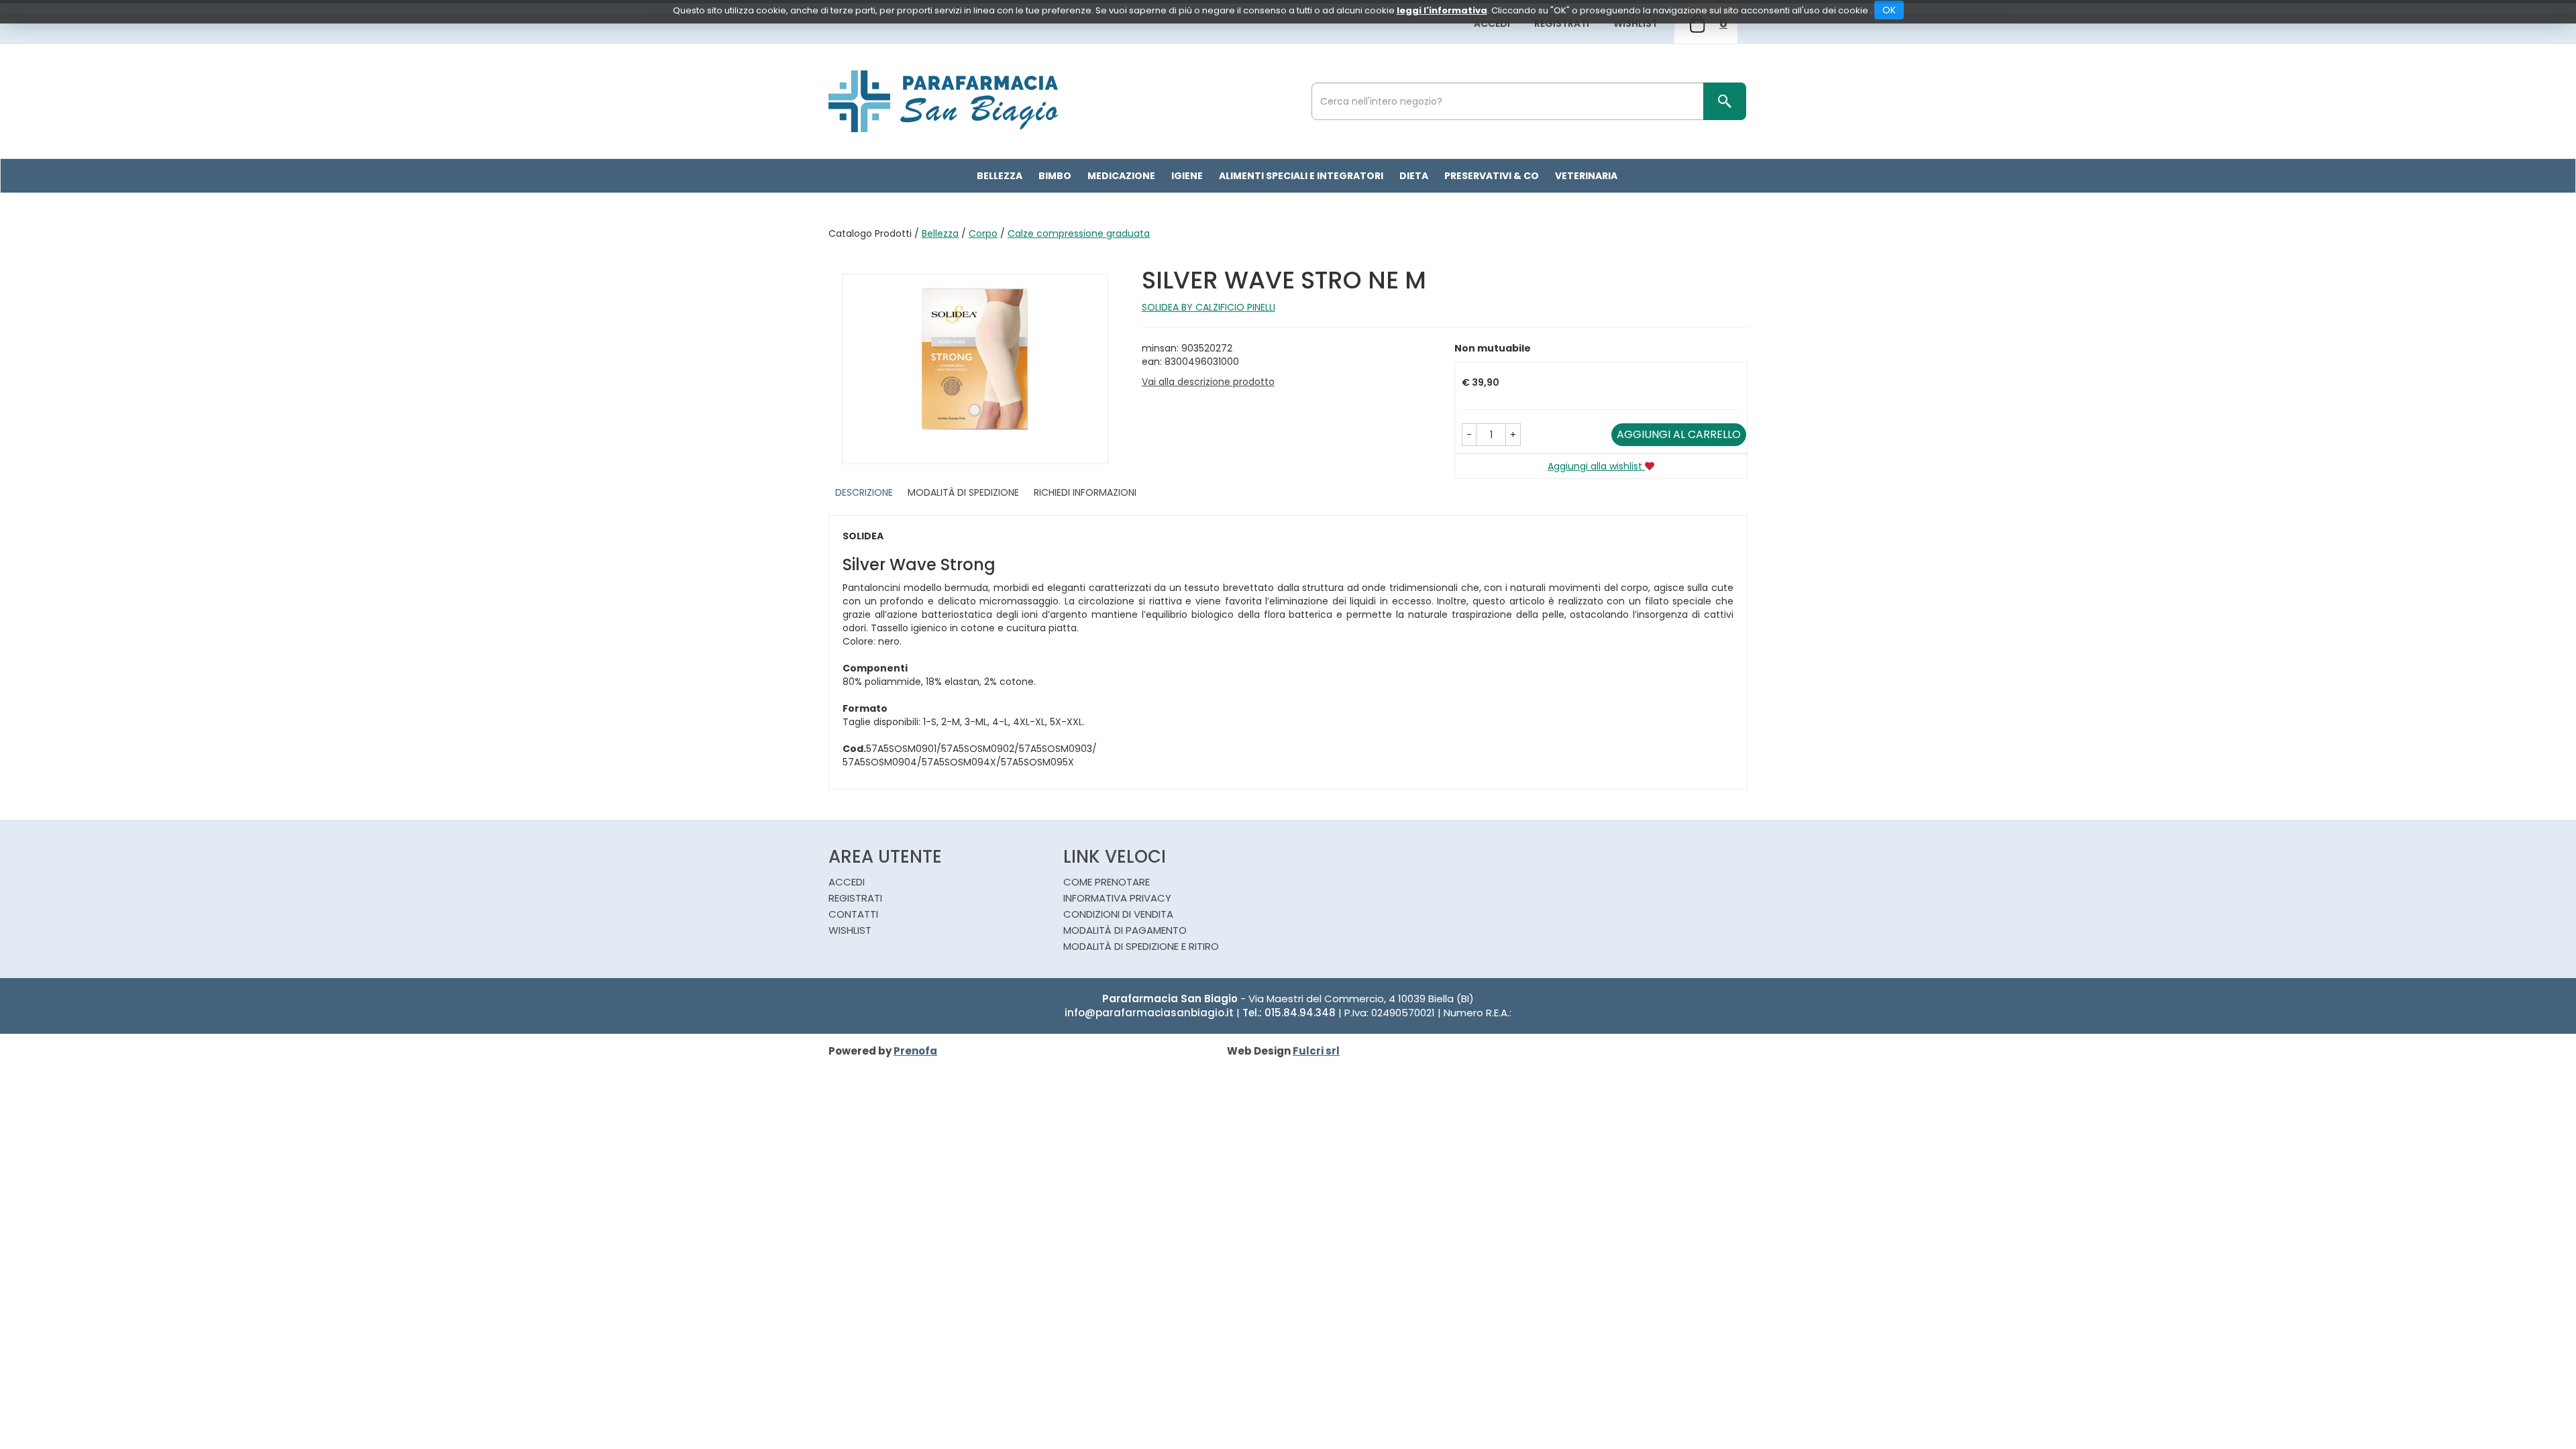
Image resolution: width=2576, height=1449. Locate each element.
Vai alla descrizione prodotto (1208, 382)
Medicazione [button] (1121, 176)
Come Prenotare (1107, 882)
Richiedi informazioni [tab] (1085, 492)
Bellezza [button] (1000, 176)
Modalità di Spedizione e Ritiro (1141, 946)
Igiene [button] (1187, 176)
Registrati (1562, 23)
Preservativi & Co (1492, 176)
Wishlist (1635, 23)
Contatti (853, 914)
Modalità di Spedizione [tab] (963, 492)
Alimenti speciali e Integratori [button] (1301, 176)
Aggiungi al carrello (1679, 434)
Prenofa (915, 1051)
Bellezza (940, 233)
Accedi (1492, 23)
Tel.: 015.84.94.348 (1289, 1013)
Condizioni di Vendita (1118, 914)
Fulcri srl (1316, 1051)
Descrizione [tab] (864, 492)
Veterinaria (1586, 176)
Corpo (983, 233)
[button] (1469, 435)
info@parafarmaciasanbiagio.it (1149, 1013)
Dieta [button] (1414, 176)
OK (1889, 10)
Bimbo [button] (1055, 176)
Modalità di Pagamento (1125, 930)
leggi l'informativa (1442, 10)
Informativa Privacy (1117, 898)
